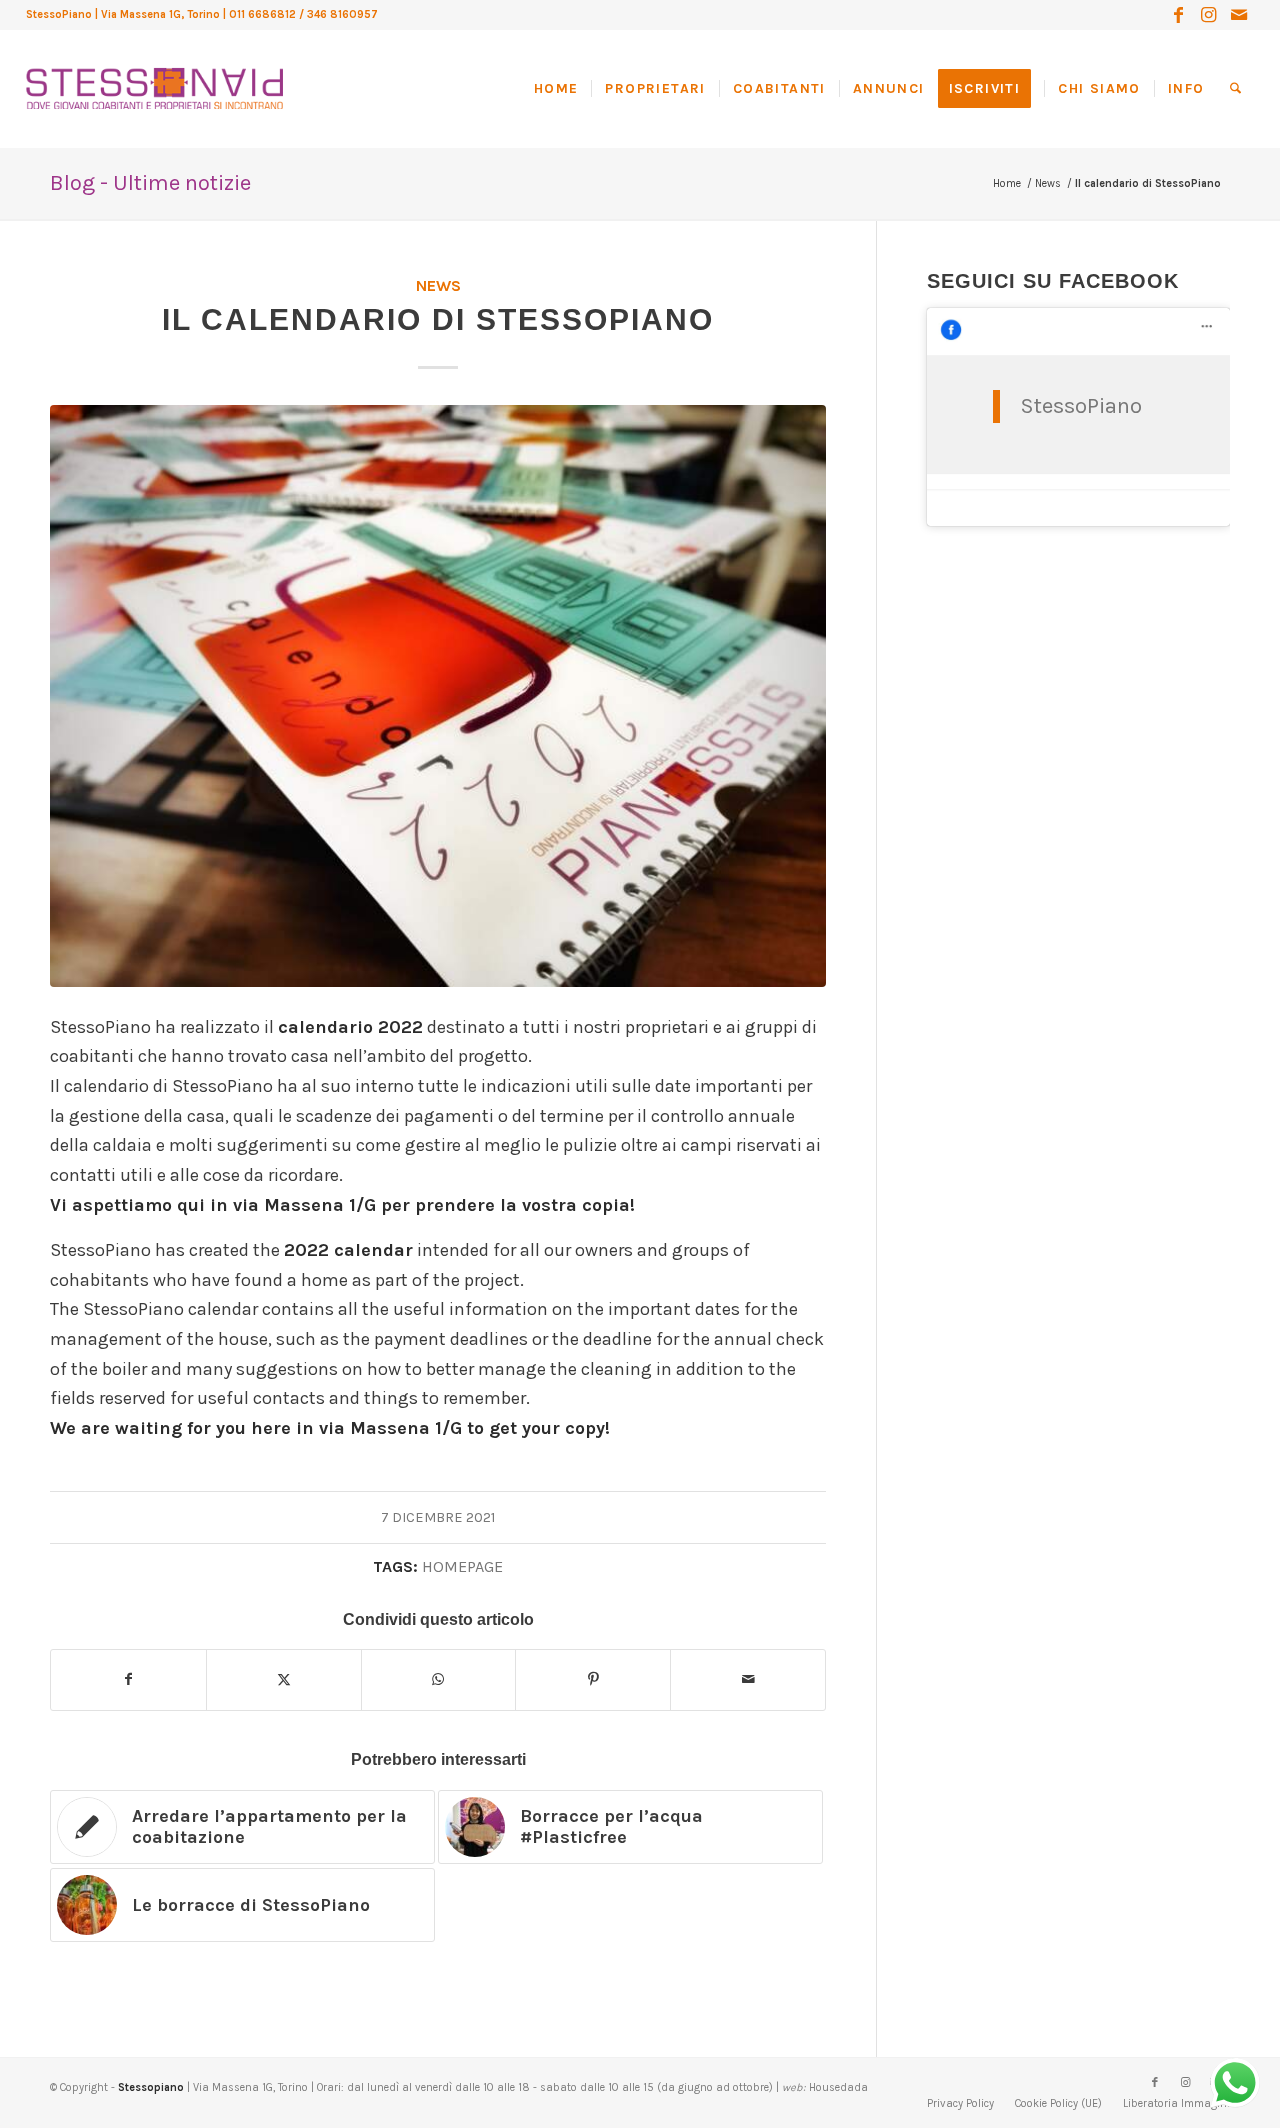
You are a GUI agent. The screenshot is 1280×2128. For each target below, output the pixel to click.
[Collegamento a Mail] (1239, 15)
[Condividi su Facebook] (128, 1680)
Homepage (462, 1566)
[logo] (154, 69)
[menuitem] (563, 89)
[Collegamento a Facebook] (1178, 15)
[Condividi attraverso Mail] (748, 1680)
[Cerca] (1235, 89)
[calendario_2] (438, 696)
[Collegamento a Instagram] (1208, 15)
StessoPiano (1081, 406)
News (438, 285)
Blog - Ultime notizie (150, 183)
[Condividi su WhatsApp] (439, 1680)
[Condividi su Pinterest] (593, 1680)
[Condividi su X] (284, 1680)
